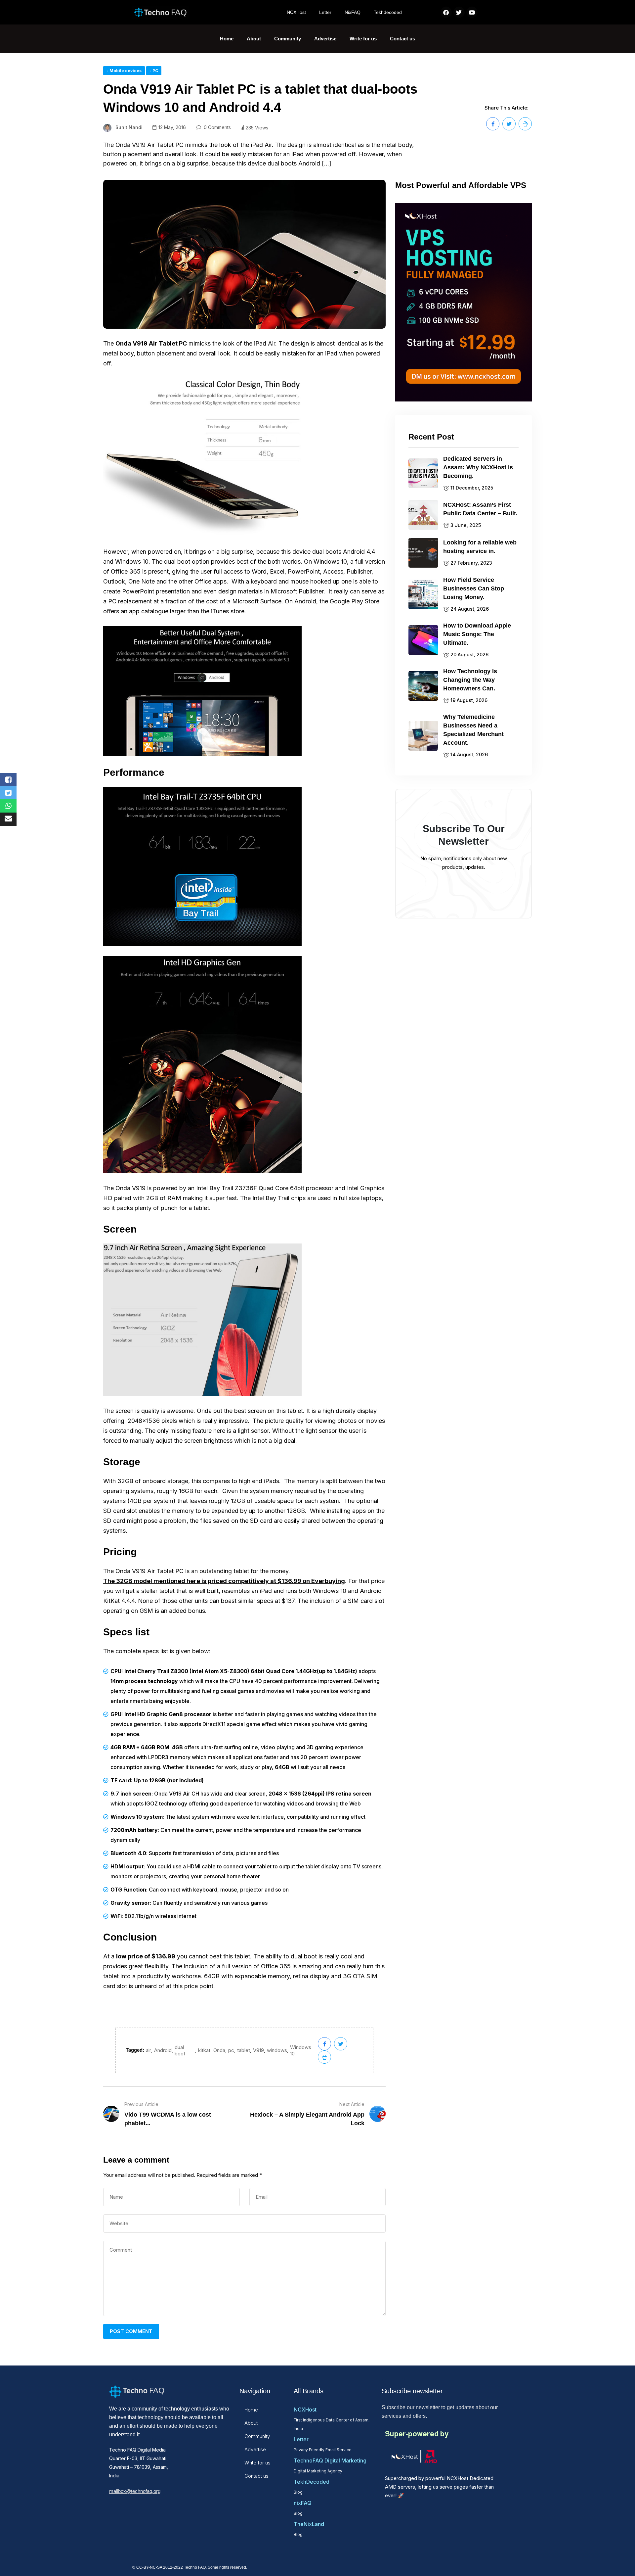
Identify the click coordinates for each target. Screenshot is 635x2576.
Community (288, 39)
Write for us (363, 39)
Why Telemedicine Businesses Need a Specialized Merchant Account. (473, 730)
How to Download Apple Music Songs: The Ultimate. (477, 634)
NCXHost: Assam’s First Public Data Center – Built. (480, 509)
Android (163, 2050)
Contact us (402, 39)
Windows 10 (301, 2050)
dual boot (180, 2050)
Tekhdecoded (388, 12)
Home (227, 39)
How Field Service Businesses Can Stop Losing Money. (474, 588)
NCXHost (296, 12)
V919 (258, 2050)
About (254, 39)
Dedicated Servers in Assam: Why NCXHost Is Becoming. (478, 467)
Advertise (325, 39)
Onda (219, 2050)
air (148, 2050)
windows (277, 2050)
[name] (493, 124)
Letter (325, 12)
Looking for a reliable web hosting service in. (480, 547)
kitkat (204, 2050)
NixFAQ (353, 12)
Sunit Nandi (129, 127)
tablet (244, 2050)
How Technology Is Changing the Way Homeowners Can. (470, 680)
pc (231, 2050)
